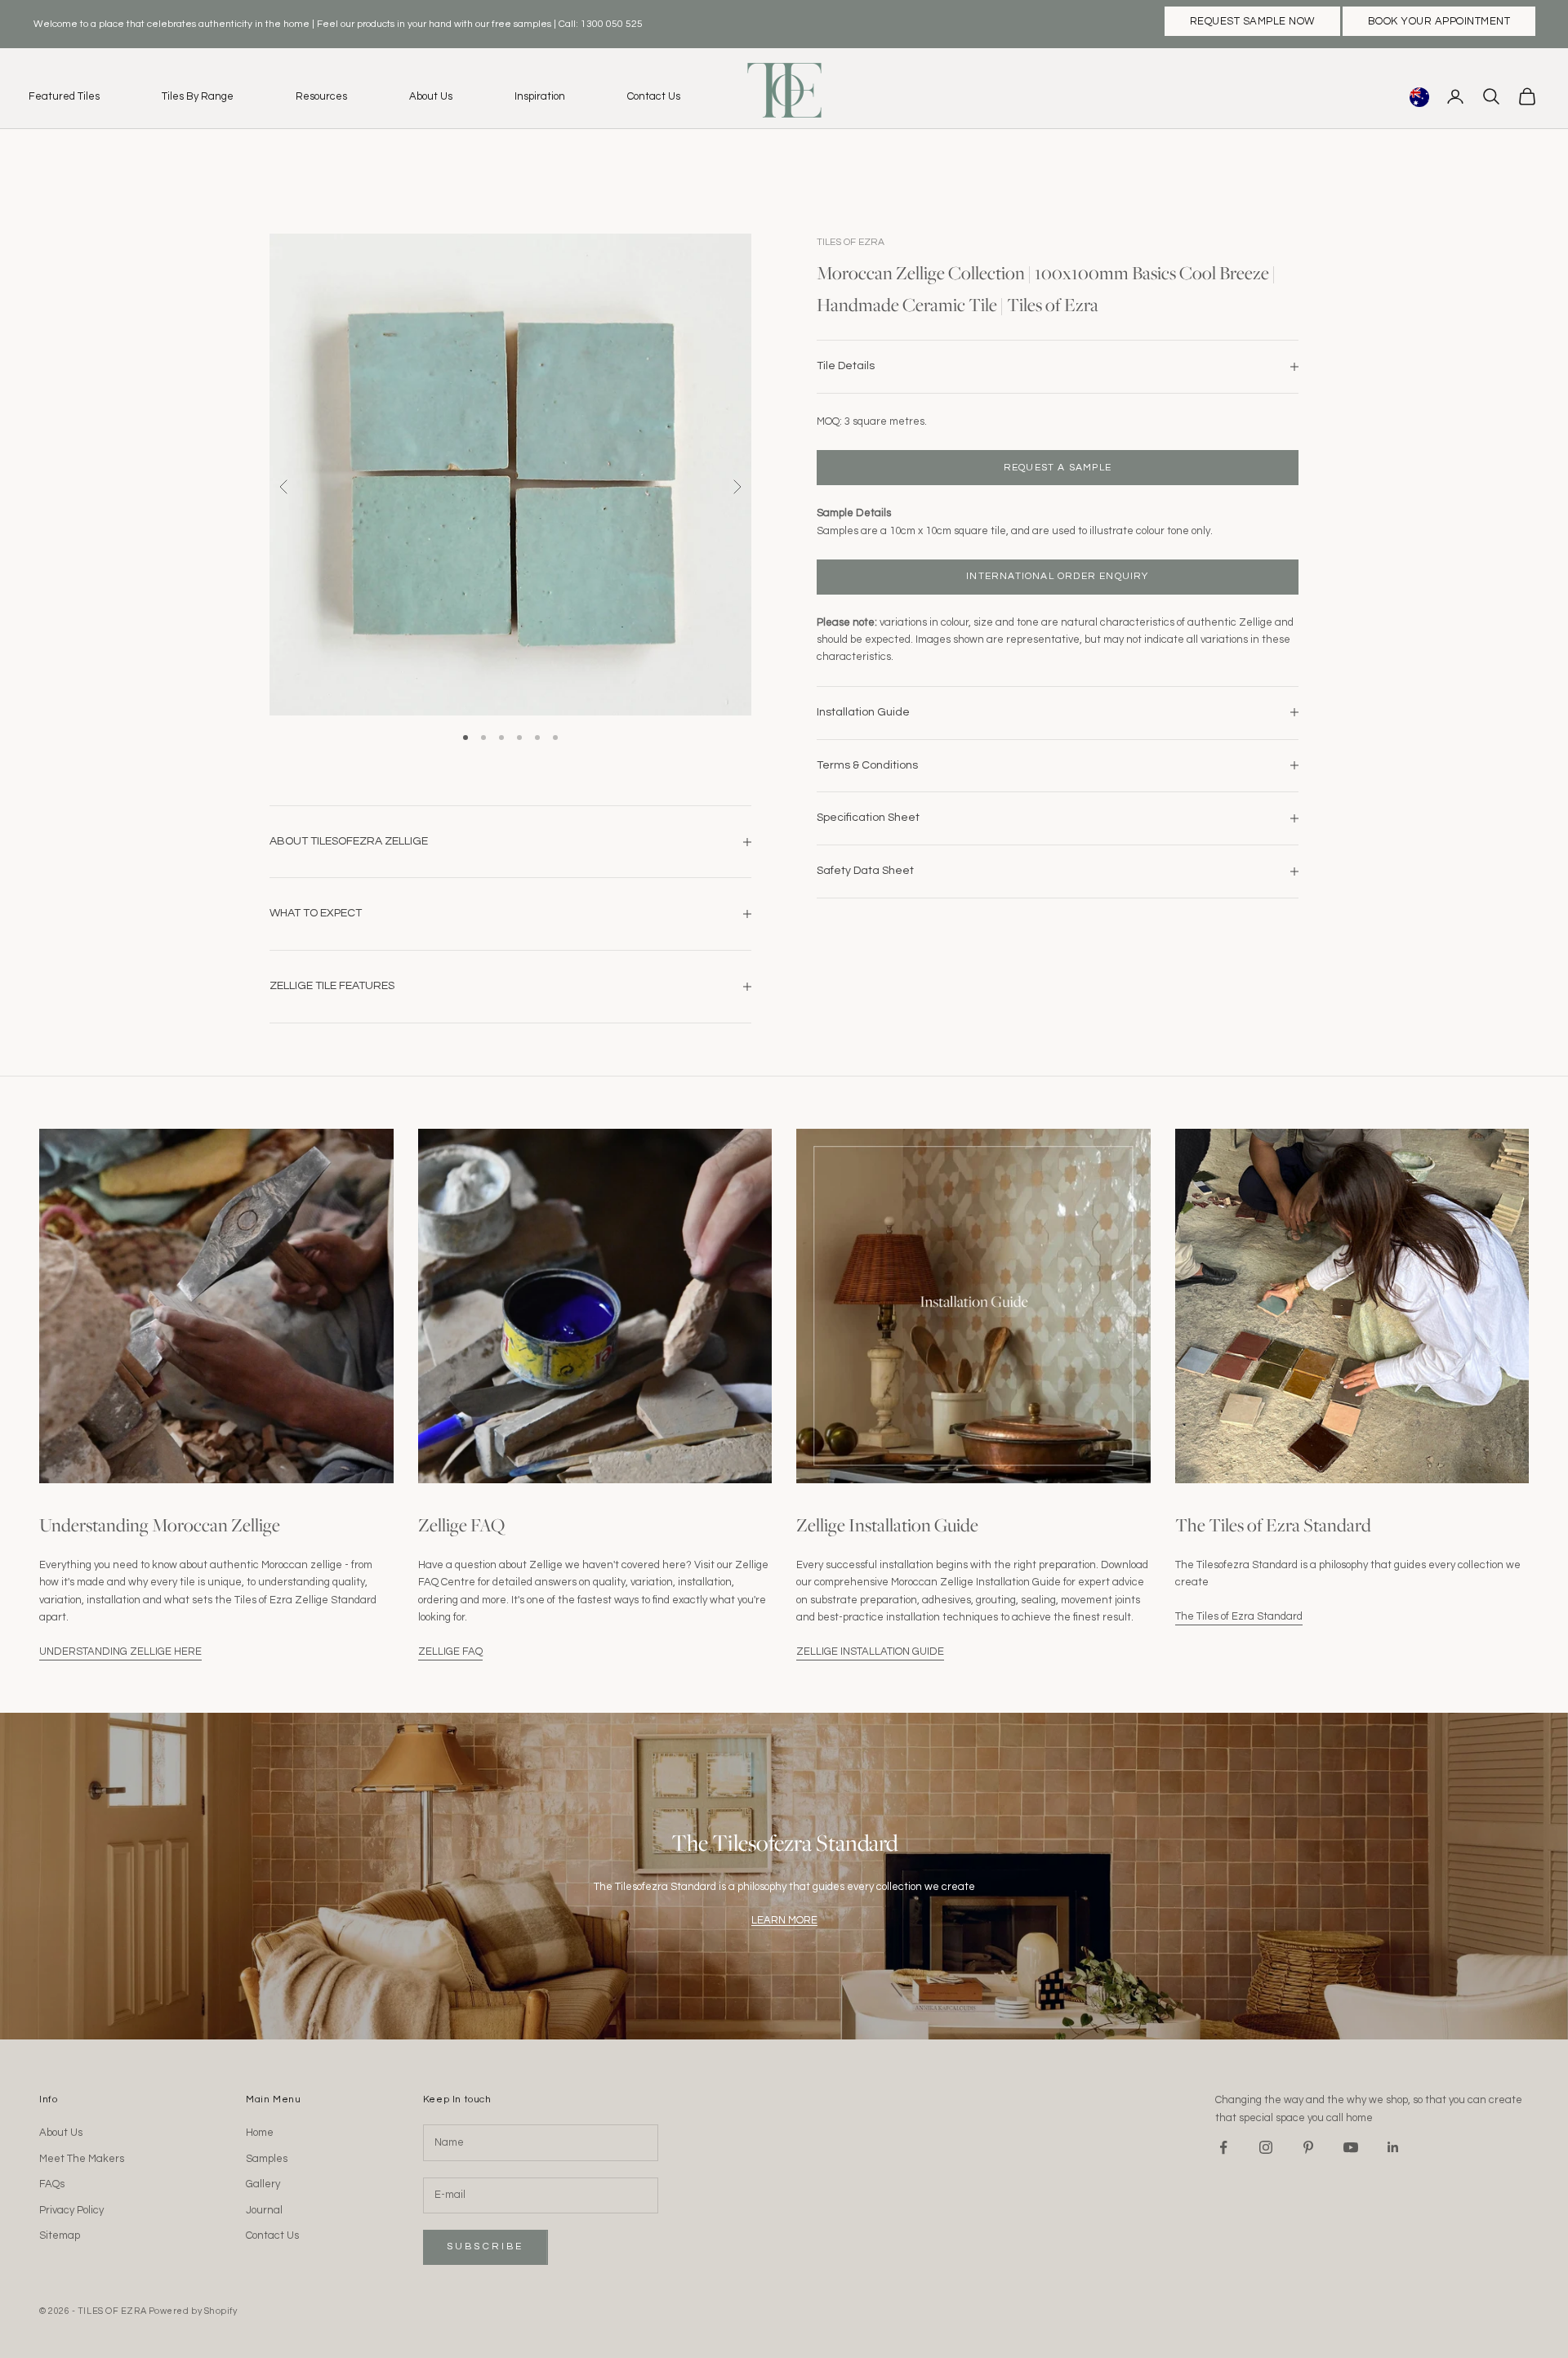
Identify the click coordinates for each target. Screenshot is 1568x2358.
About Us (431, 96)
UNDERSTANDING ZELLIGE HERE (120, 1651)
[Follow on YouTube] (1351, 2147)
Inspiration (540, 96)
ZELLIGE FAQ (450, 1651)
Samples (267, 2159)
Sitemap (60, 2235)
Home (260, 2133)
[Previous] (284, 487)
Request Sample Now (1252, 21)
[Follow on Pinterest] (1308, 2147)
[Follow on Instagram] (1266, 2147)
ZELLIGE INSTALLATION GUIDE (870, 1651)
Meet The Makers (82, 2159)
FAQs (52, 2184)
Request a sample (1058, 467)
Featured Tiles (64, 96)
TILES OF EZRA (851, 242)
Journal (264, 2210)
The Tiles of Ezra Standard (1239, 1616)
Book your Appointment (1439, 21)
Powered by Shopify (193, 2311)
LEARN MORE (784, 1920)
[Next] (737, 487)
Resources (321, 96)
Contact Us (654, 96)
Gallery (263, 2184)
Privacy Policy (71, 2210)
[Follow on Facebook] (1223, 2147)
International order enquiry (1057, 576)
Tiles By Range (198, 96)
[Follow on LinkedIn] (1393, 2147)
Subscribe (486, 2247)
